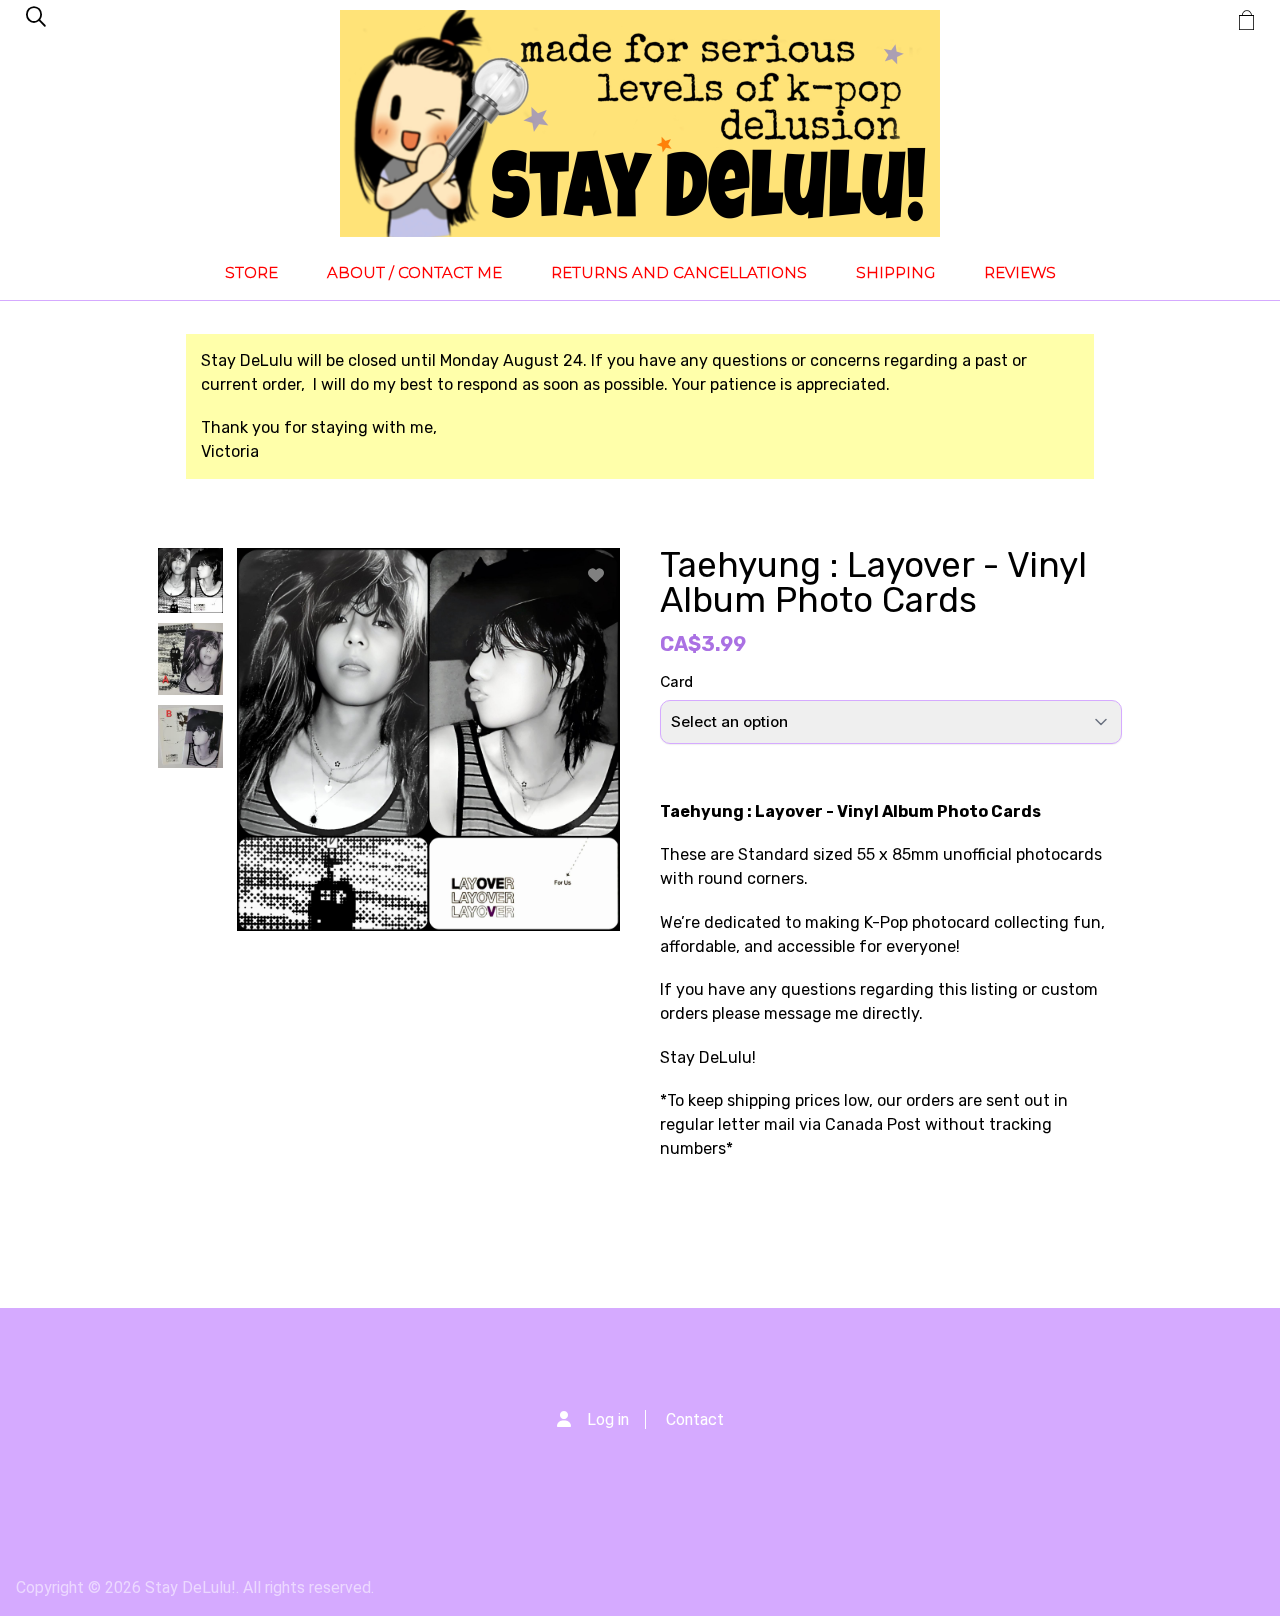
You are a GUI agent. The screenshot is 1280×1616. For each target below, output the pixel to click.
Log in (608, 1419)
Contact (695, 1419)
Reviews (1020, 272)
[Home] (640, 123)
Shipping (895, 272)
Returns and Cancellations (679, 272)
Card (676, 681)
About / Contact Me (414, 272)
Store (251, 272)
